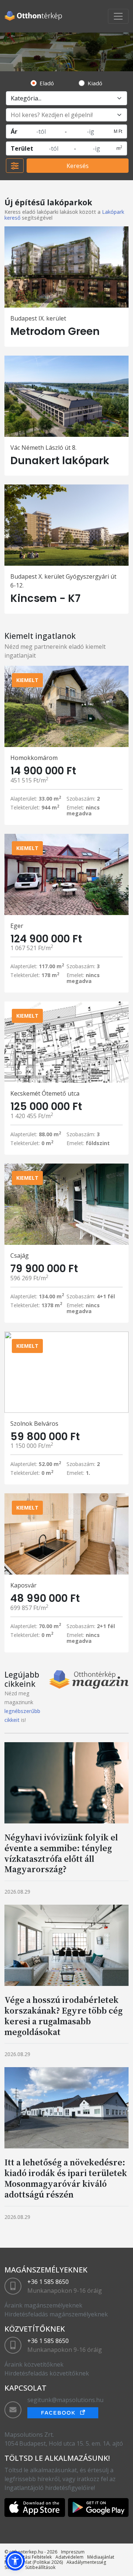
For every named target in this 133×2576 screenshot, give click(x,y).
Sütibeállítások (40, 2567)
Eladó (47, 83)
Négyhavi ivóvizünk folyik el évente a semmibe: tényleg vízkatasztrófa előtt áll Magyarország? (61, 1853)
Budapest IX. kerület (38, 318)
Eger (17, 926)
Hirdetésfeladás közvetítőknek (47, 2373)
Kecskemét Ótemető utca (45, 1093)
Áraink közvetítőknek (34, 2364)
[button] (15, 2561)
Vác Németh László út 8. (43, 448)
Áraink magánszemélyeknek (43, 2305)
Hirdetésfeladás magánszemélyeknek (56, 2314)
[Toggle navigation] (118, 16)
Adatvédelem (69, 2557)
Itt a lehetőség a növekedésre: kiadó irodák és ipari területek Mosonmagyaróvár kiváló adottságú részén (66, 2178)
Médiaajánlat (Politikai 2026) (34, 2562)
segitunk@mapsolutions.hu (65, 2400)
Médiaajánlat (101, 2557)
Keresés (78, 166)
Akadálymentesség (86, 2562)
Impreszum (73, 2552)
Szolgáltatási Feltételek (28, 2557)
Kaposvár (23, 1585)
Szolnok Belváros (34, 1424)
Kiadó (95, 83)
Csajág (20, 1256)
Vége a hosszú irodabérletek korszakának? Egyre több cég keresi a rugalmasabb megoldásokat (64, 2016)
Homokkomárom (34, 758)
